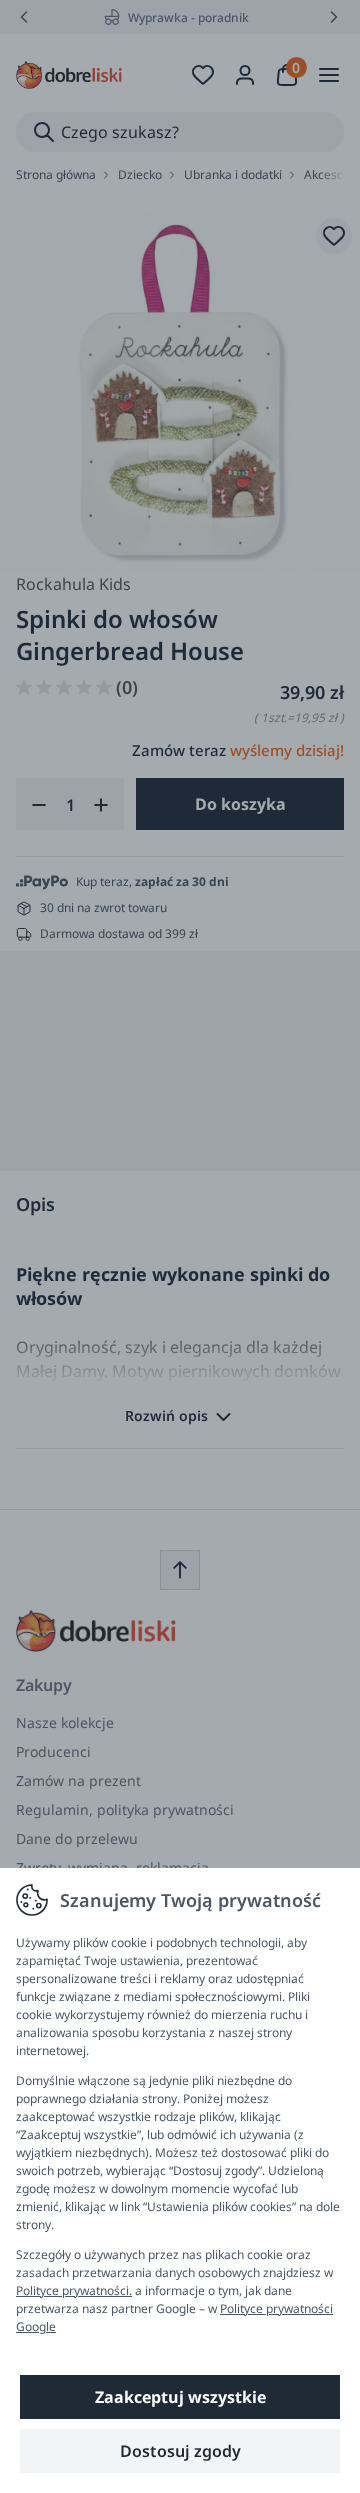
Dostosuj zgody (180, 2451)
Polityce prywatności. (74, 2290)
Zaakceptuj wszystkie (180, 2397)
